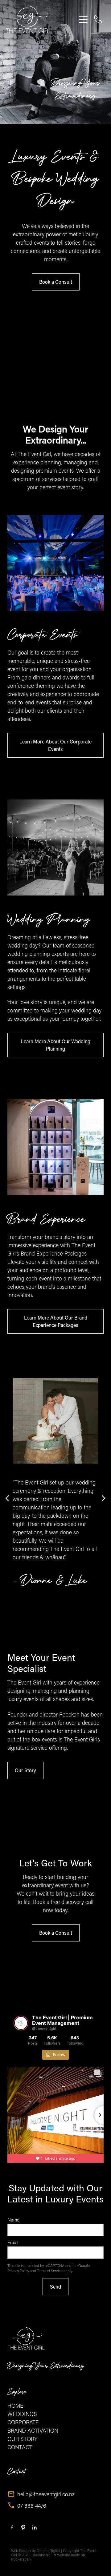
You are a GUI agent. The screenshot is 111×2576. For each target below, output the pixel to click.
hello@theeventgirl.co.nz (46, 2494)
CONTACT (20, 2447)
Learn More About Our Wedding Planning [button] (56, 1045)
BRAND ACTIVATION (33, 2430)
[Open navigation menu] (83, 19)
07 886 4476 (32, 2506)
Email (13, 2243)
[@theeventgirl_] (21, 2023)
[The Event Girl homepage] (41, 19)
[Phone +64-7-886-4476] (98, 19)
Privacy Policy (18, 2271)
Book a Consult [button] (56, 282)
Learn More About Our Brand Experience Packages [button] (56, 1321)
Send (55, 2287)
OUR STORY (22, 2439)
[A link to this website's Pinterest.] (23, 2528)
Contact (16, 2472)
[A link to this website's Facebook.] (12, 2528)
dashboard (42, 2555)
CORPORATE (23, 2422)
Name (13, 2220)
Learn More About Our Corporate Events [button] (55, 745)
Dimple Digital (48, 2550)
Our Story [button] (25, 1770)
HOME (15, 2406)
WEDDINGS (22, 2414)
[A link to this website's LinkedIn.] (34, 2528)
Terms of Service (50, 2271)
